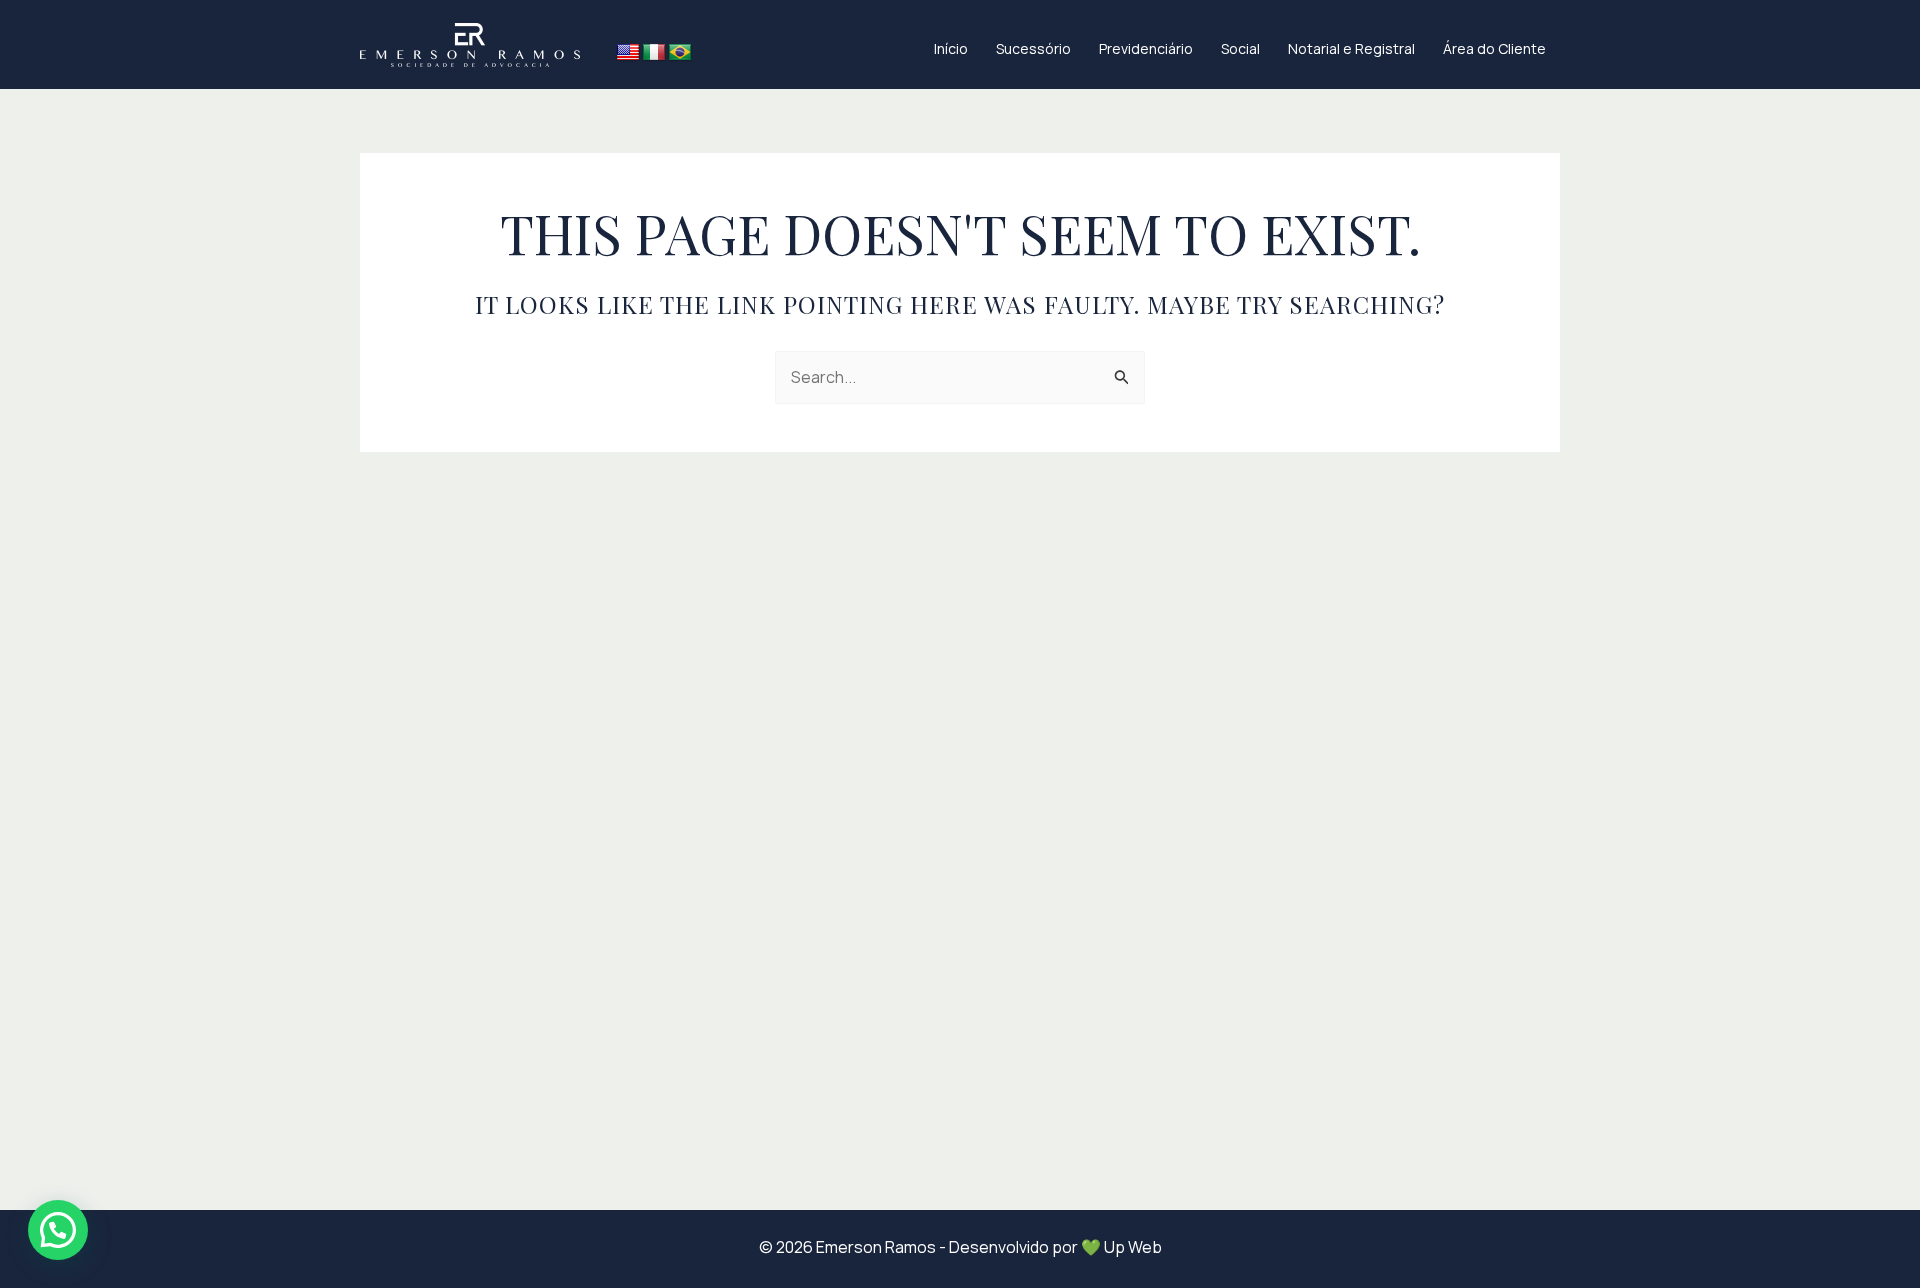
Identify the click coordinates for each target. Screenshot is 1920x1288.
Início (951, 48)
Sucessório (1033, 48)
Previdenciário (1146, 48)
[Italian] (654, 53)
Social (1240, 48)
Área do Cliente (1494, 48)
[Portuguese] (680, 53)
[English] (628, 53)
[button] (58, 1230)
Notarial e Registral (1351, 48)
